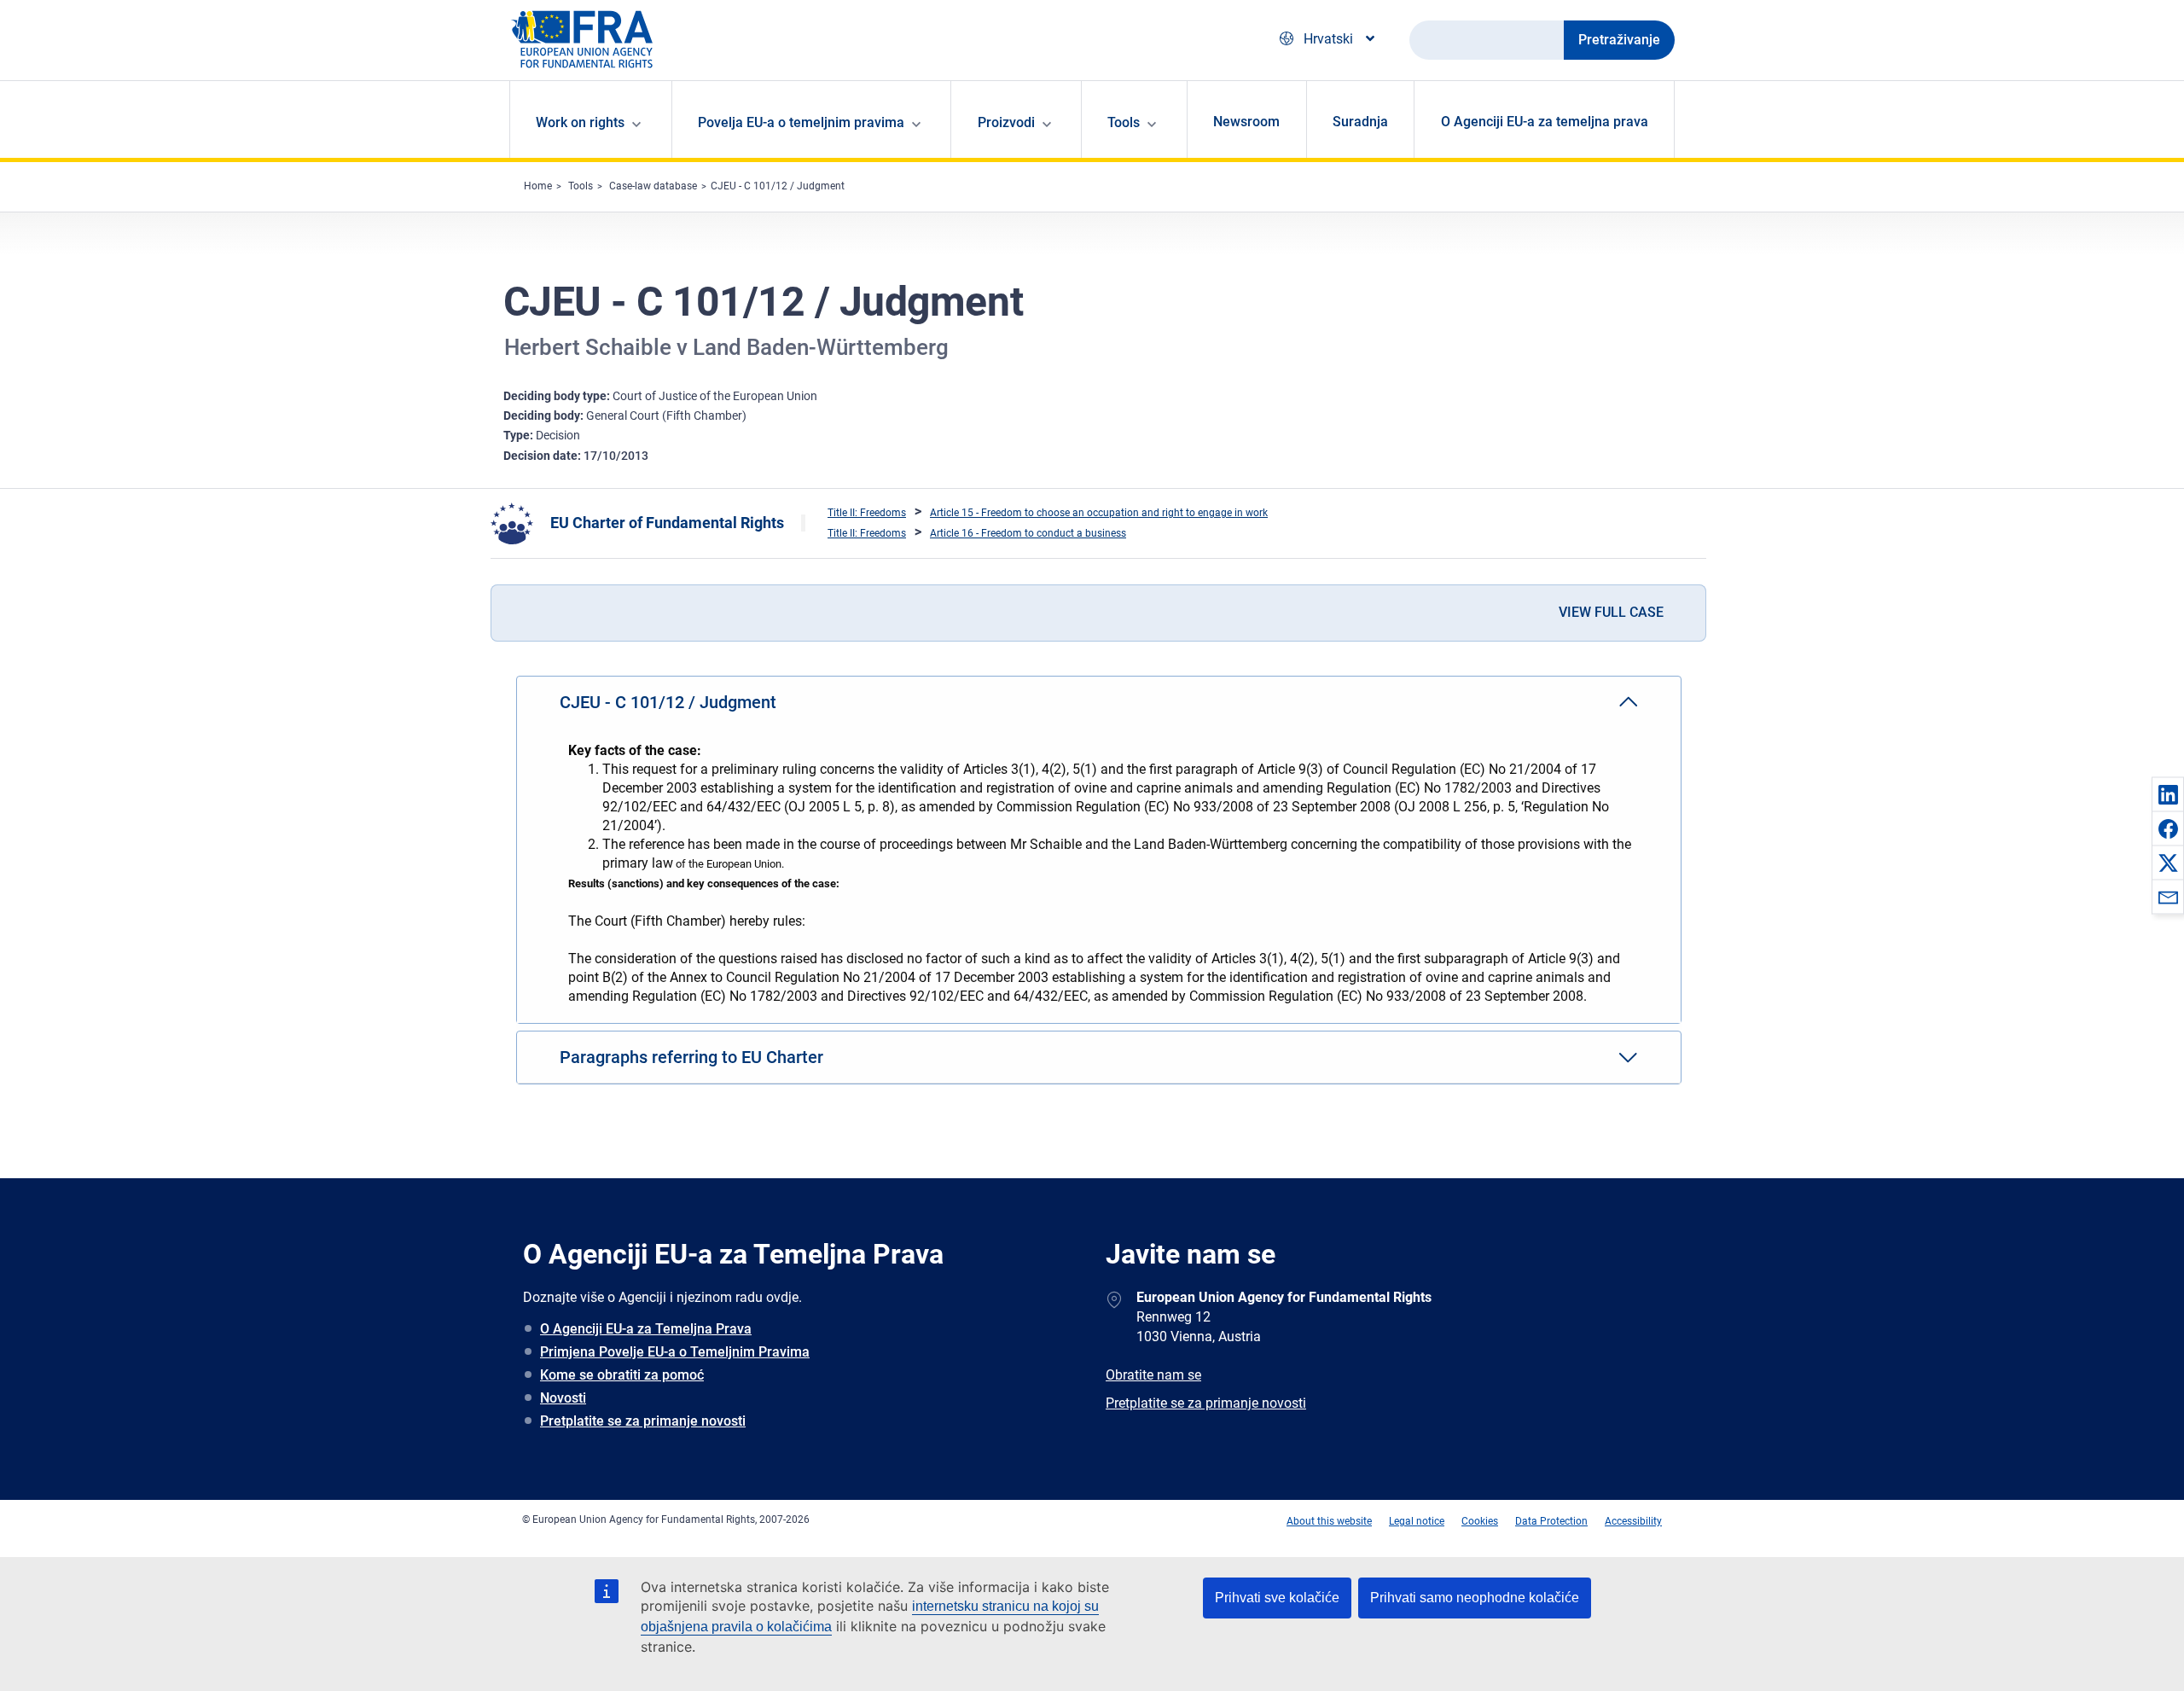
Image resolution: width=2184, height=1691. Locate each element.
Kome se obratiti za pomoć (622, 1375)
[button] (2168, 794)
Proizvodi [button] (1006, 122)
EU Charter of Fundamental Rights (667, 523)
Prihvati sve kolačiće (1277, 1598)
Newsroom (1246, 122)
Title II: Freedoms (867, 513)
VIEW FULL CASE (1611, 612)
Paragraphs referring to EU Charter (691, 1057)
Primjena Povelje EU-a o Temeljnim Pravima (675, 1352)
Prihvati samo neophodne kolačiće (1475, 1598)
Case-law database (653, 186)
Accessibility (1633, 1521)
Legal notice (1417, 1521)
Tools (581, 186)
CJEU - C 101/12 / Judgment (778, 186)
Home (538, 186)
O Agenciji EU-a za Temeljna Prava (646, 1329)
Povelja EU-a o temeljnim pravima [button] (801, 122)
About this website (1329, 1521)
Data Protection (1551, 1521)
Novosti (563, 1398)
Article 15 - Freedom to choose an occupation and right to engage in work (1099, 513)
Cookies (1480, 1521)
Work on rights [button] (580, 122)
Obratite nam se (1153, 1375)
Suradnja (1360, 122)
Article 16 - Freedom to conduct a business (1028, 533)
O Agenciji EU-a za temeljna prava (1545, 122)
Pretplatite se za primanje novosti (643, 1421)
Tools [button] (1124, 122)
